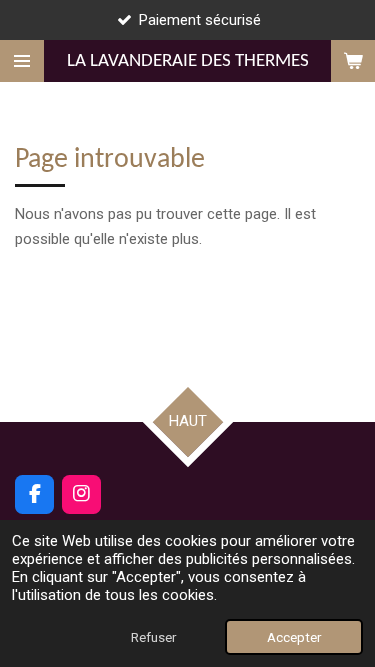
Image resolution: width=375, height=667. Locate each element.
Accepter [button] (294, 637)
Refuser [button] (153, 637)
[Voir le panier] (353, 61)
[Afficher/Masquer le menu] (22, 61)
